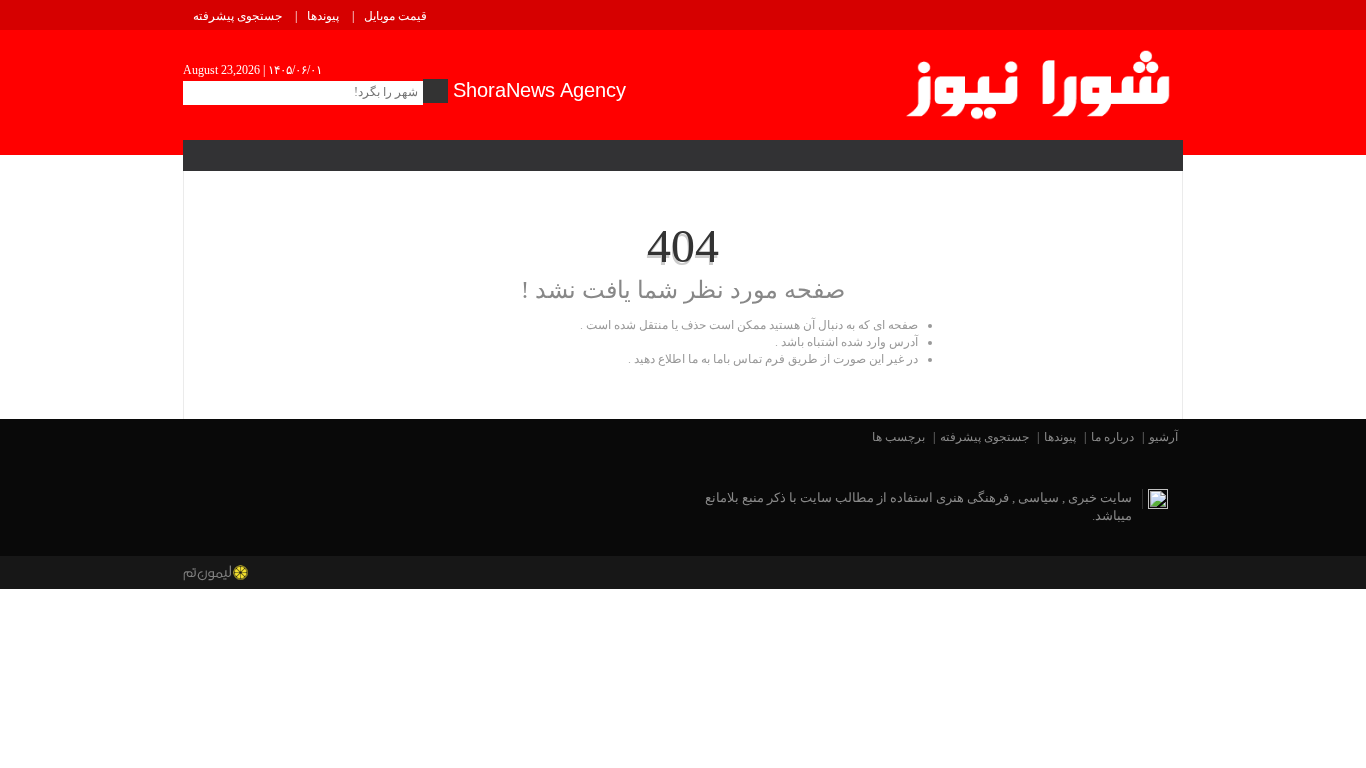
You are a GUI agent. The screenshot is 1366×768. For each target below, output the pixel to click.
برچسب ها (898, 437)
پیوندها (323, 16)
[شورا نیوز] (1040, 81)
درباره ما (1112, 437)
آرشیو (1163, 437)
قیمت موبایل (395, 16)
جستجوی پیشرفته (237, 16)
